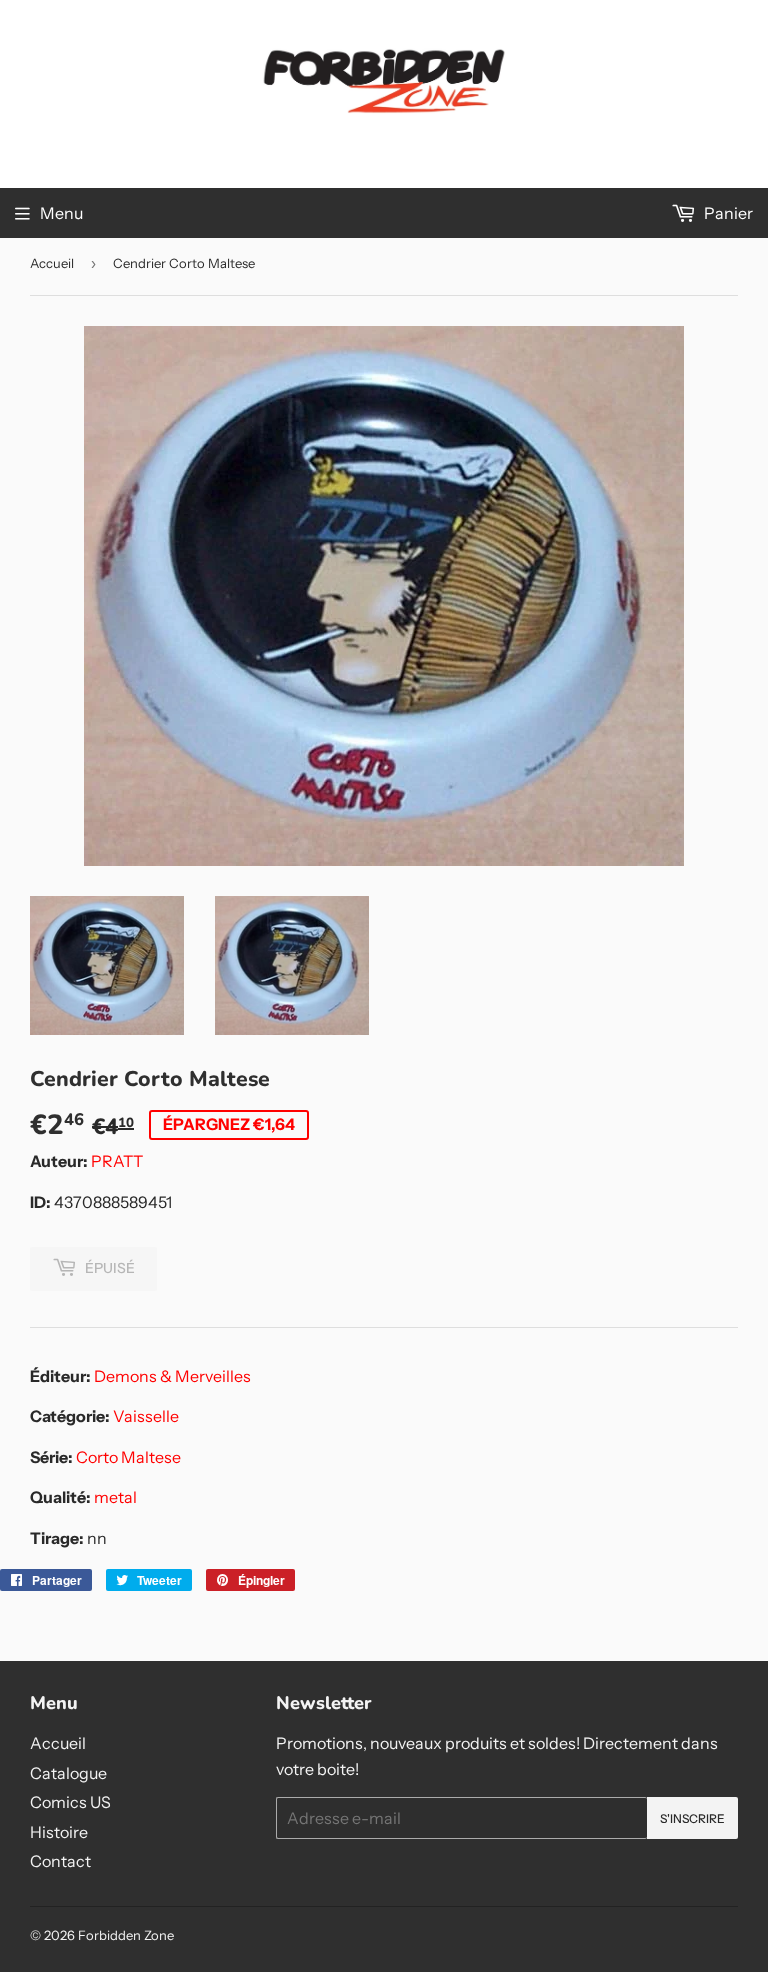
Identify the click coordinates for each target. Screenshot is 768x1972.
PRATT (117, 1161)
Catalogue (68, 1773)
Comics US (70, 1802)
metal (115, 1497)
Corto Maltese (128, 1457)
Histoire (59, 1832)
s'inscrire (692, 1818)
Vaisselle (146, 1416)
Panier (727, 213)
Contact (60, 1861)
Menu (61, 213)
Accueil (52, 263)
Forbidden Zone (126, 1935)
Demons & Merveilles (172, 1376)
